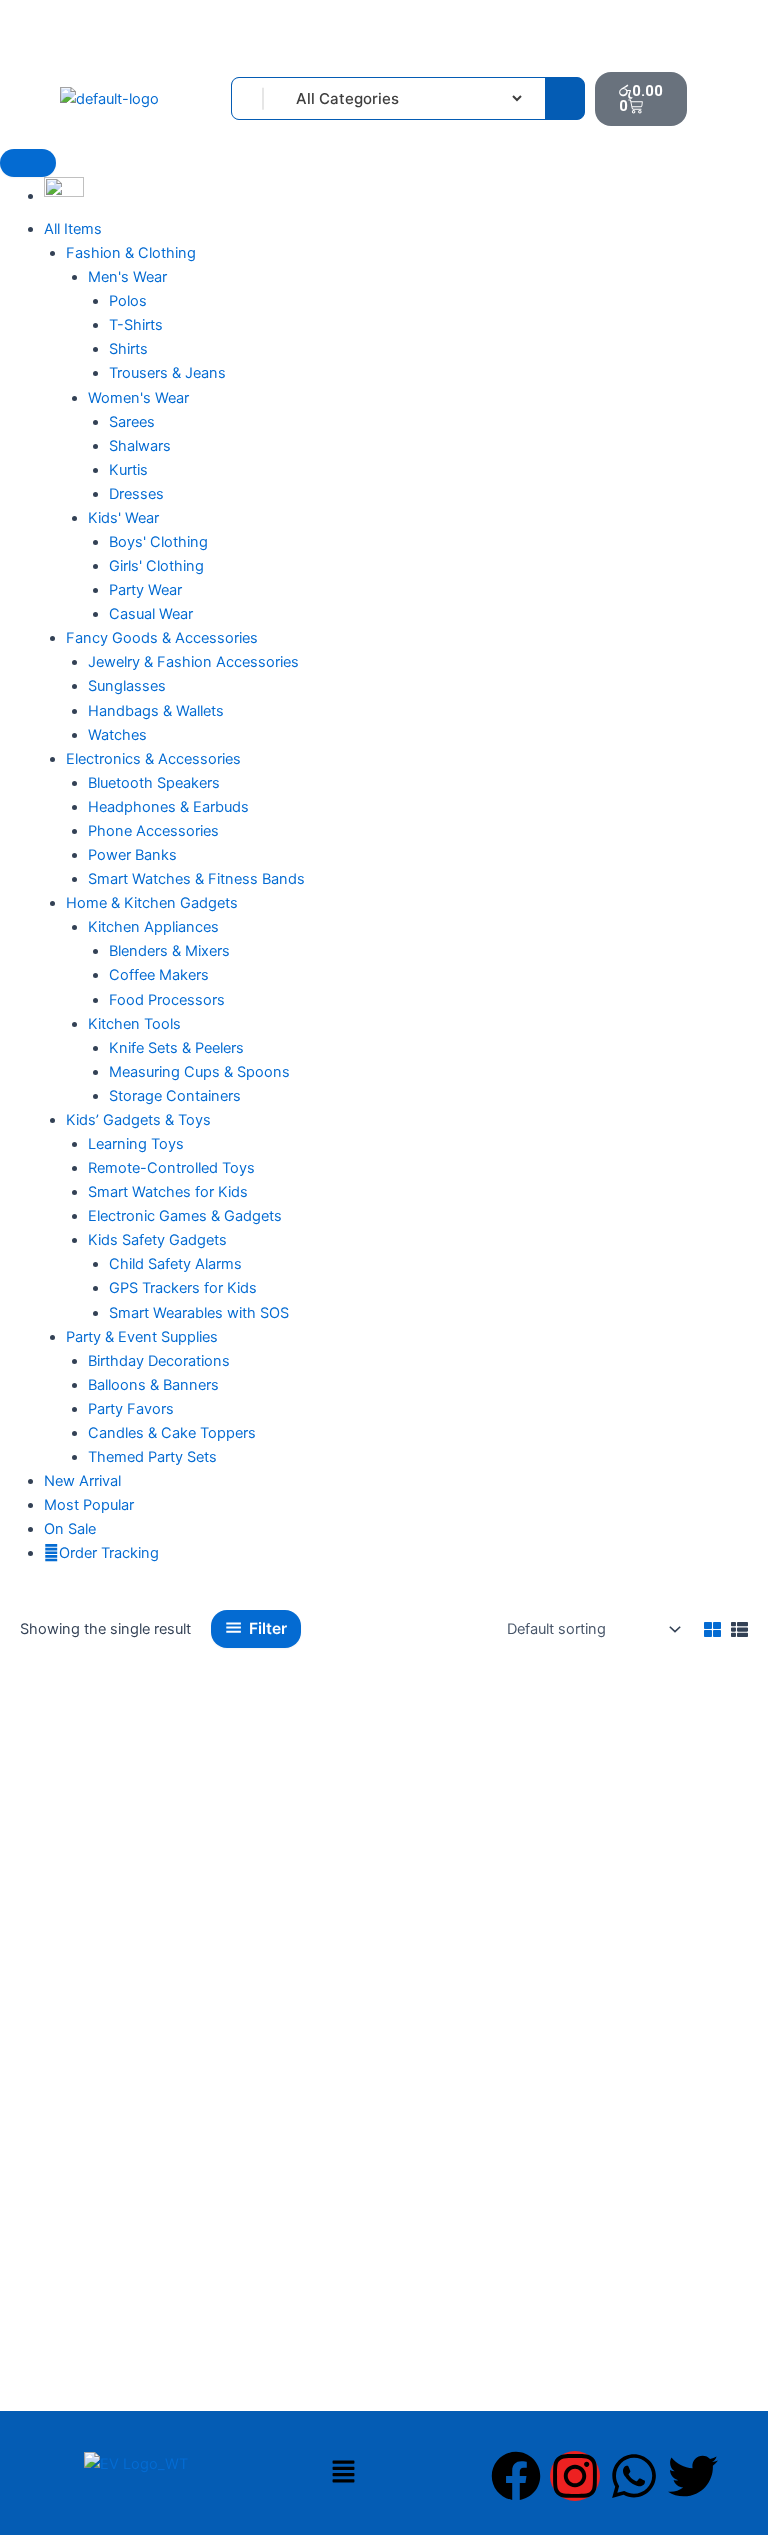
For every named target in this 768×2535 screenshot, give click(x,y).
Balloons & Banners (153, 1385)
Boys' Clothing (158, 542)
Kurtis (128, 470)
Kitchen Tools (134, 1024)
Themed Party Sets (152, 1457)
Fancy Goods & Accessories (162, 638)
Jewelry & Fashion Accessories (193, 662)
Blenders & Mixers (169, 951)
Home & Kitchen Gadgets (152, 903)
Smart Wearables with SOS (199, 1313)
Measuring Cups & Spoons (199, 1072)
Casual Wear (151, 614)
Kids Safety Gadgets (157, 1240)
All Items (73, 229)
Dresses (136, 494)
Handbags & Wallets (156, 711)
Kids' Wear (123, 518)
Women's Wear (138, 398)
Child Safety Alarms (175, 1264)
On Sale (70, 1529)
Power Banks (132, 855)
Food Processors (167, 1000)
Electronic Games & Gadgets (185, 1216)
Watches (117, 735)
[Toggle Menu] (28, 163)
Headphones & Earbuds (168, 807)
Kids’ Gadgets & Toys (138, 1120)
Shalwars (140, 446)
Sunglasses (127, 686)
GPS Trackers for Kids (183, 1288)
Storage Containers (175, 1096)
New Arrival (82, 1481)
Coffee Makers (159, 975)
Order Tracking (109, 1553)
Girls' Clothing (156, 566)
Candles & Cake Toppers (172, 1433)
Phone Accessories (153, 831)
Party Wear (145, 590)
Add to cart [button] (107, 2149)
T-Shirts (136, 325)
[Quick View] (48, 2149)
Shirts (128, 349)
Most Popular (89, 1505)
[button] (343, 2472)
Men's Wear (127, 277)
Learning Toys (136, 1144)
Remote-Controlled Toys (171, 1168)
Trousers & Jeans (167, 373)
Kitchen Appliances (153, 927)
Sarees (132, 422)
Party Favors (131, 1409)
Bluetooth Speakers (154, 783)
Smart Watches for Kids (168, 1192)
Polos (128, 301)
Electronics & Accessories (153, 759)
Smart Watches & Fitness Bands (196, 879)
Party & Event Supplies (142, 1337)
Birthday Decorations (159, 1361)
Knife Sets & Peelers (176, 1048)
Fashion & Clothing (131, 253)
